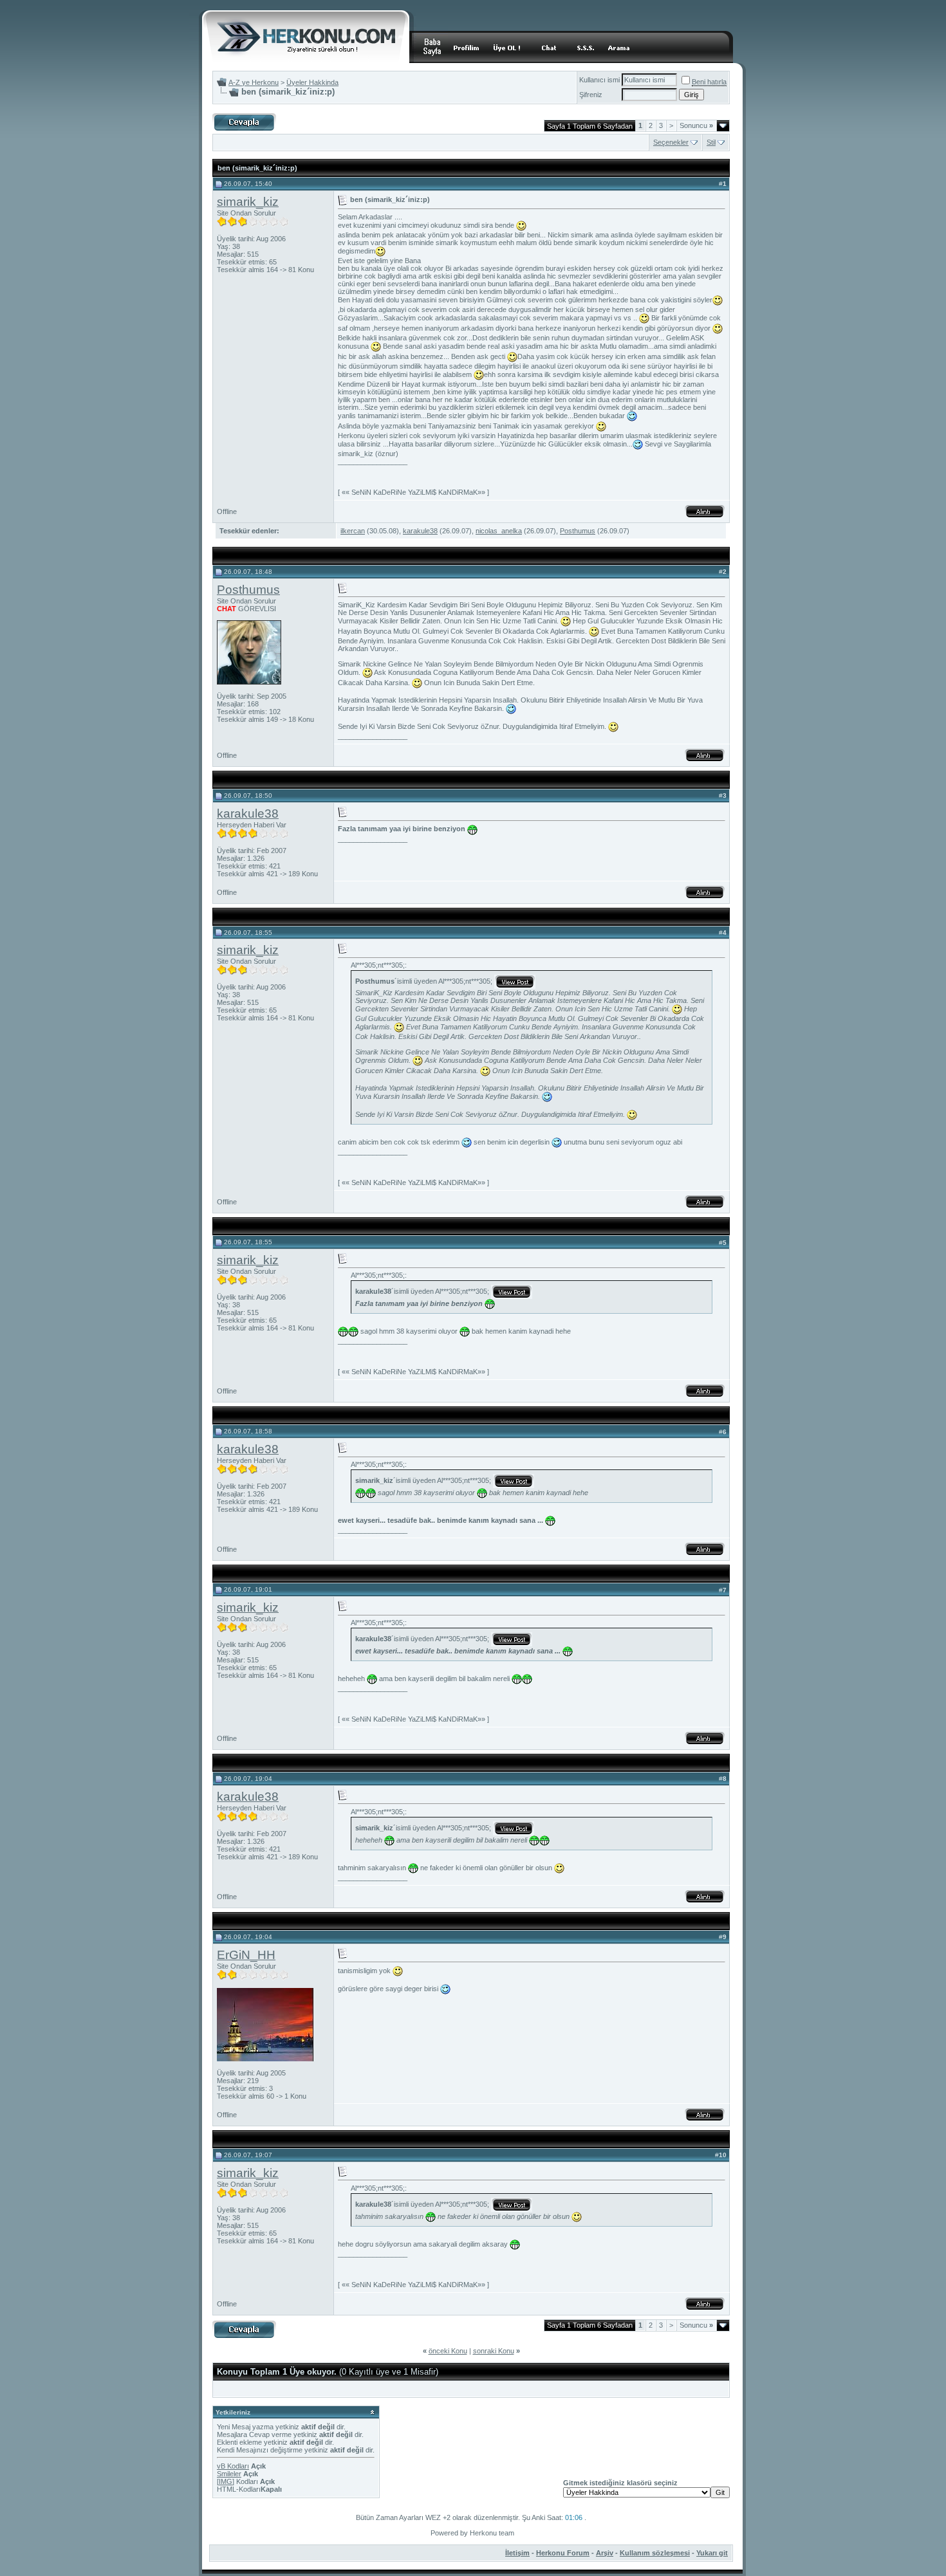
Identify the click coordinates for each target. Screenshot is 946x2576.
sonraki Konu (494, 2351)
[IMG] (226, 2481)
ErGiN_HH (246, 1955)
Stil (711, 142)
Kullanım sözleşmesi (655, 2553)
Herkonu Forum (563, 2553)
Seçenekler (671, 142)
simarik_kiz (248, 202)
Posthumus (578, 531)
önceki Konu (448, 2351)
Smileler (229, 2474)
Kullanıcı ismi (599, 80)
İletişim (517, 2553)
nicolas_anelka (499, 531)
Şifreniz (591, 95)
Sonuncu (696, 125)
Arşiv (605, 2553)
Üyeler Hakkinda (312, 82)
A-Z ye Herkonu (254, 82)
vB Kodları (233, 2466)
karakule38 (420, 531)
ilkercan (353, 531)
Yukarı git (712, 2553)
